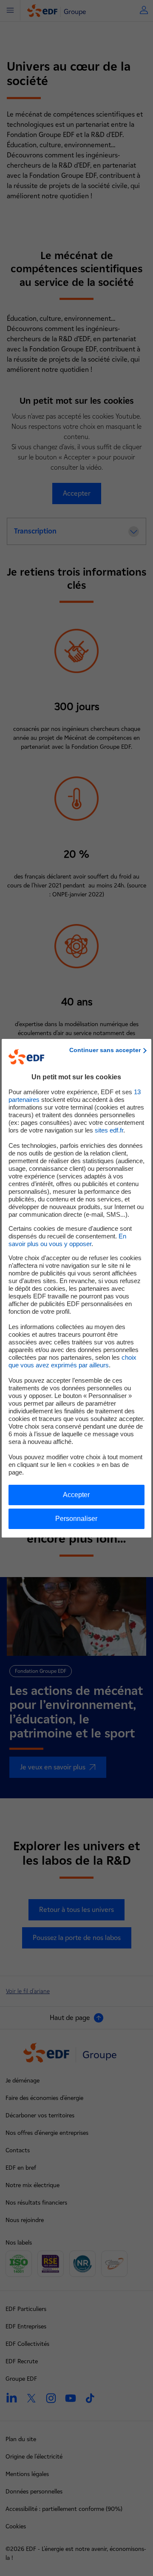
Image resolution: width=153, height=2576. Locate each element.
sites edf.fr (109, 1130)
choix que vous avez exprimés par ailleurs (72, 1361)
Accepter (76, 1495)
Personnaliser (76, 1519)
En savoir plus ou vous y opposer (67, 1240)
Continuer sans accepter (105, 1050)
